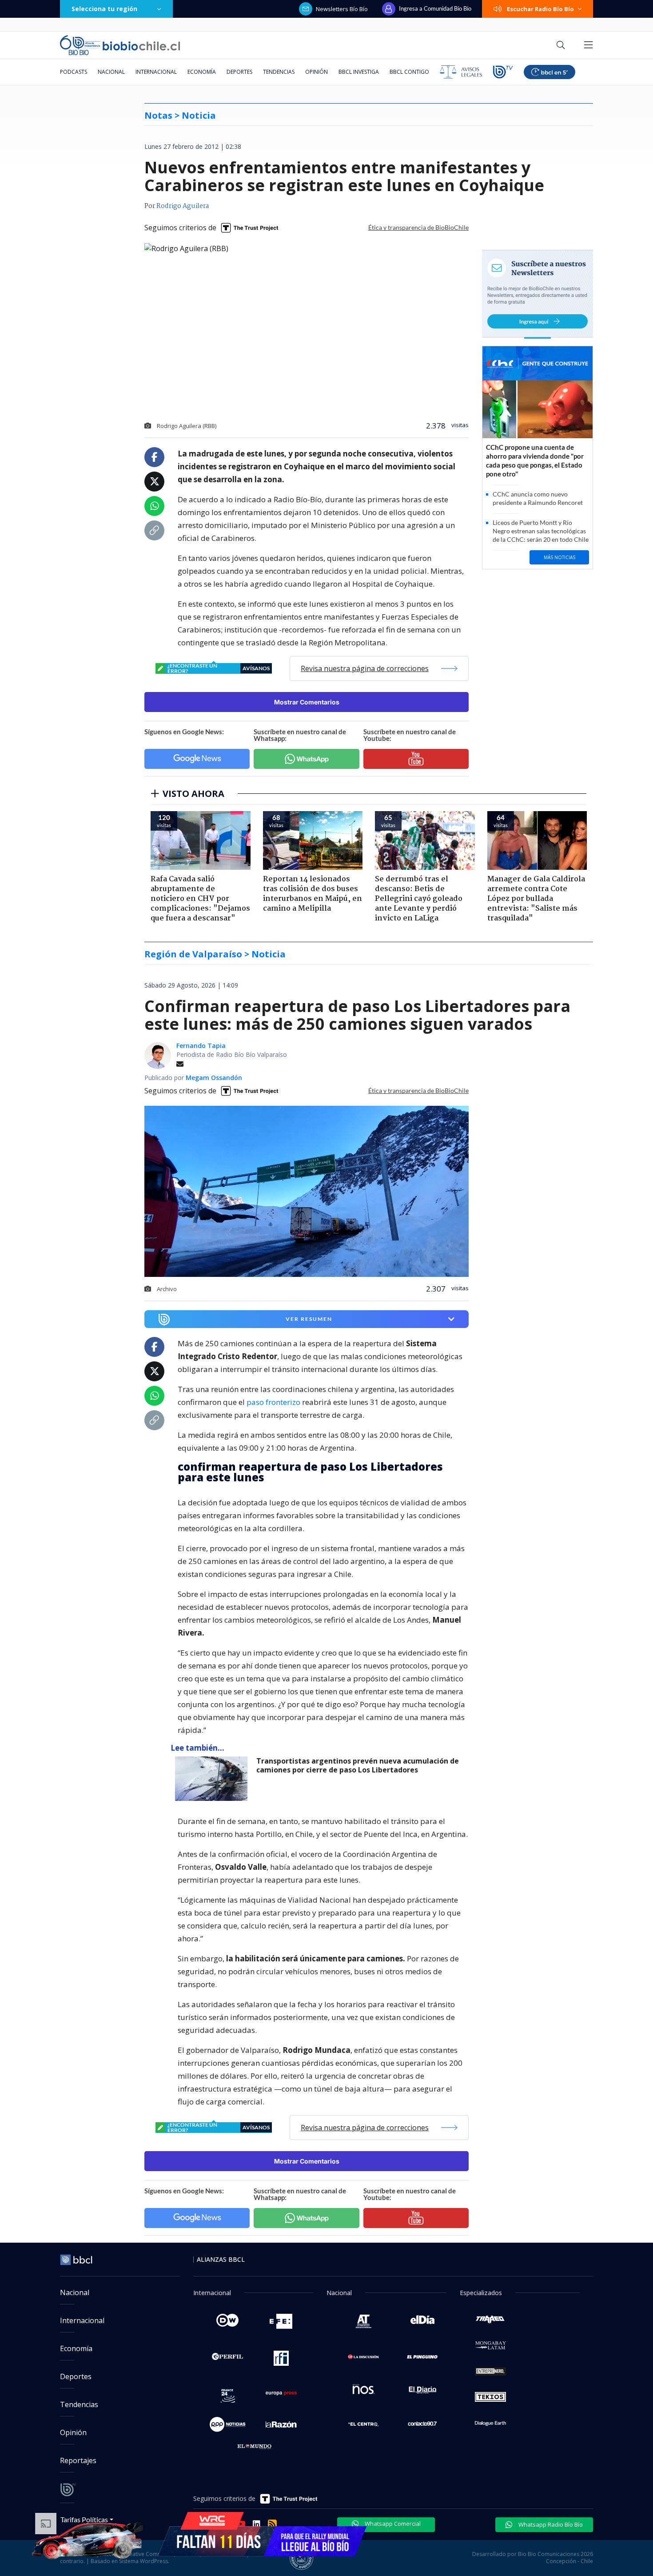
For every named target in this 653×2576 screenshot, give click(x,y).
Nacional (111, 72)
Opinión (317, 72)
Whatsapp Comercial (392, 2524)
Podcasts (74, 72)
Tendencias (279, 72)
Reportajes (78, 2460)
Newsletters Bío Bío (342, 9)
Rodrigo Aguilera (183, 206)
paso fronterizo (274, 1402)
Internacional (156, 72)
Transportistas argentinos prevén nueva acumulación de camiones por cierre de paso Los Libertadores (358, 1766)
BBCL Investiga (359, 72)
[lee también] (213, 1779)
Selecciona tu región (104, 9)
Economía (202, 72)
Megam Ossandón (214, 1078)
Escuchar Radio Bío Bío (540, 9)
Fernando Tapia (201, 1046)
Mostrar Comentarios (307, 702)
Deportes (239, 72)
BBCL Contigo (409, 72)
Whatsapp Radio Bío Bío (550, 2524)
